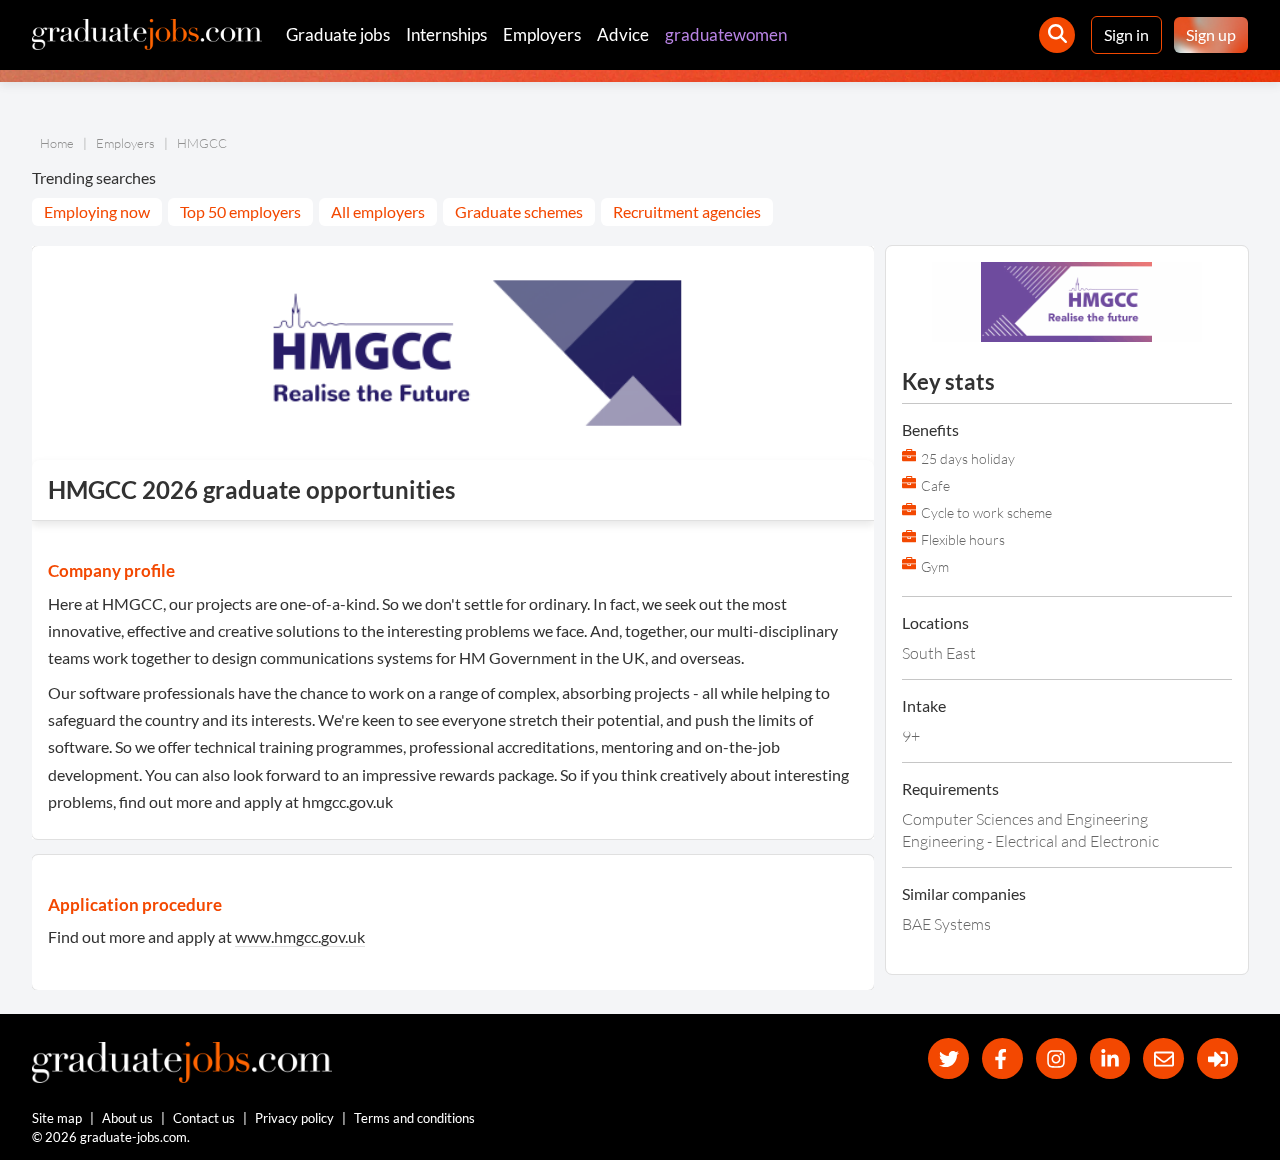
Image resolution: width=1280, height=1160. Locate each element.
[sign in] (1217, 1058)
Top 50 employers (240, 211)
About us (127, 1118)
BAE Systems (946, 924)
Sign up (1211, 34)
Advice (623, 34)
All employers (378, 211)
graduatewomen (726, 34)
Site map (57, 1118)
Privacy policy (294, 1118)
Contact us (204, 1118)
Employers (542, 34)
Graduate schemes (519, 211)
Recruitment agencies (687, 211)
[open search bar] (1057, 35)
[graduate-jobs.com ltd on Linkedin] (1110, 1058)
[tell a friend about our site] (1163, 1058)
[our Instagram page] (1056, 1058)
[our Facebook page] (1002, 1058)
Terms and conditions (414, 1118)
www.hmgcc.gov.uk (300, 936)
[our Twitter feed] (948, 1058)
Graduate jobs (338, 34)
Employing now (97, 211)
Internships (446, 34)
